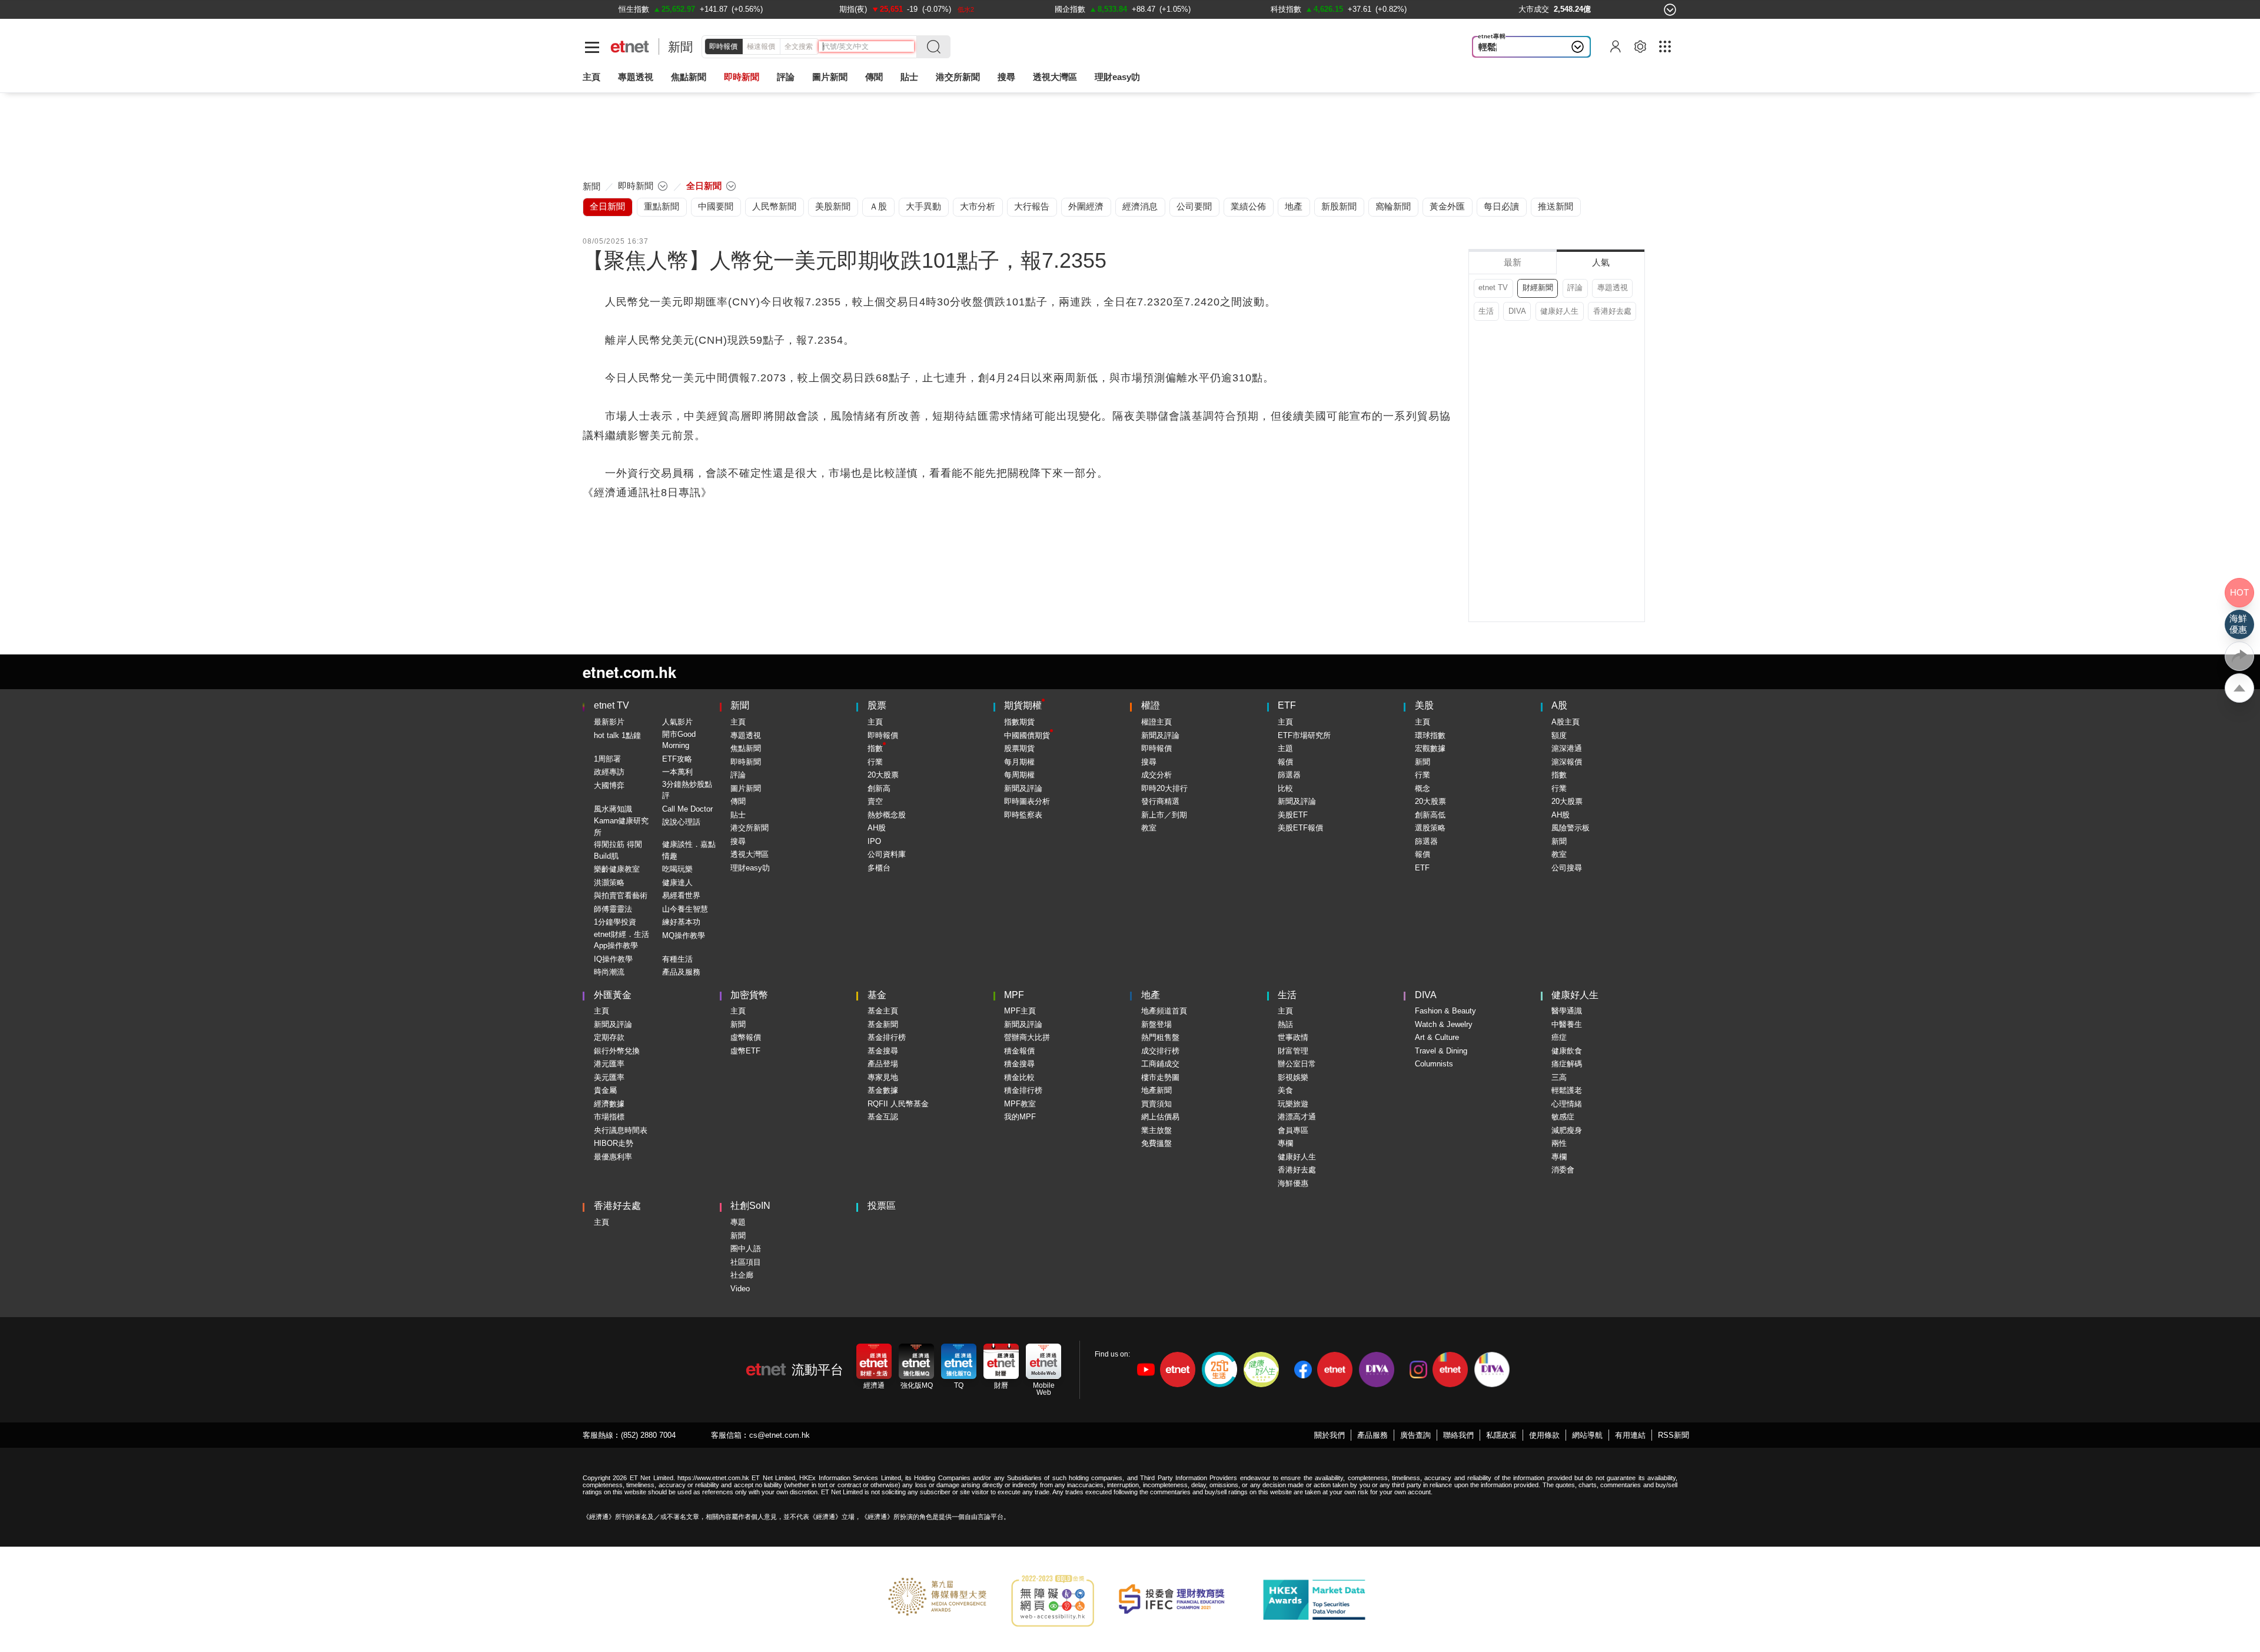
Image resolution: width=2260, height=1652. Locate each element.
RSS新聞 (1674, 1435)
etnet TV (1493, 287)
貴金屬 (605, 1090)
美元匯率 (609, 1077)
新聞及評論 (1023, 788)
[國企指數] (1070, 9)
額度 (1559, 735)
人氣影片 (677, 722)
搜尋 (1006, 77)
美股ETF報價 (1300, 828)
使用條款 (1544, 1435)
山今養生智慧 (685, 909)
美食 (1285, 1090)
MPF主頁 (1020, 1011)
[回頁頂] (2239, 688)
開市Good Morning (679, 740)
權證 (1151, 705)
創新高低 (1430, 815)
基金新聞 (883, 1024)
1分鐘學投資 (615, 922)
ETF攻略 (677, 759)
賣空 (875, 801)
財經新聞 (1538, 287)
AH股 (877, 828)
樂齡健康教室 (617, 869)
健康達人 (677, 882)
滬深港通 (1567, 748)
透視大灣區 (1055, 77)
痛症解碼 (1567, 1064)
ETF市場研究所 (1304, 735)
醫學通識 (1567, 1011)
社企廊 (742, 1275)
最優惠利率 (613, 1157)
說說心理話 (681, 822)
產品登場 (883, 1064)
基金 (877, 995)
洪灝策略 (609, 882)
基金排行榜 (887, 1037)
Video (740, 1289)
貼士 (738, 815)
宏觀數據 (1430, 748)
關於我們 (1330, 1435)
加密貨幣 (749, 995)
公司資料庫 (887, 854)
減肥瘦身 (1567, 1130)
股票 (877, 705)
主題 (1285, 748)
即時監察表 (1023, 815)
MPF (1014, 995)
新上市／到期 (1164, 815)
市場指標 (609, 1117)
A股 (1559, 705)
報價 (1285, 762)
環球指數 (1430, 735)
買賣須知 (1156, 1104)
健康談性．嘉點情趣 (689, 850)
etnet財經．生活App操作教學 (621, 940)
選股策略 (1430, 828)
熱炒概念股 (887, 815)
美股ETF (1293, 815)
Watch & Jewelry (1444, 1024)
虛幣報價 (746, 1037)
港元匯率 (609, 1064)
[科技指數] (1286, 9)
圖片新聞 (830, 77)
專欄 (1285, 1143)
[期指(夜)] (853, 9)
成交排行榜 (1160, 1051)
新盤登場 (1156, 1024)
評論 (1575, 287)
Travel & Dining (1441, 1051)
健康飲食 (1567, 1051)
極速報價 (761, 46)
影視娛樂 (1293, 1077)
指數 (875, 748)
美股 (1424, 705)
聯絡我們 (1458, 1435)
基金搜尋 (883, 1051)
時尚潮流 (609, 972)
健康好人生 (1559, 311)
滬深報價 (1567, 762)
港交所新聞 (958, 77)
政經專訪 (609, 772)
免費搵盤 (1156, 1143)
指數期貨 (1019, 722)
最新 (1513, 262)
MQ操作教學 (684, 935)
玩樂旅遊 (1293, 1104)
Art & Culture (1437, 1037)
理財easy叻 (1117, 77)
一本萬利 (677, 772)
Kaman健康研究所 (621, 827)
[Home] (630, 47)
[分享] (2239, 656)
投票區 (882, 1206)
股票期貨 (1019, 748)
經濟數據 (609, 1104)
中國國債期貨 (1027, 735)
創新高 (879, 788)
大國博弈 (609, 785)
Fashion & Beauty (1445, 1011)
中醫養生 (1567, 1024)
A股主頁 (1566, 722)
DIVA (1517, 311)
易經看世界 (681, 895)
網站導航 (1587, 1435)
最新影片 (609, 722)
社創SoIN (750, 1206)
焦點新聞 (746, 748)
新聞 (680, 47)
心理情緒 (1567, 1104)
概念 (1423, 788)
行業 (875, 762)
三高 (1559, 1077)
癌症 (1559, 1037)
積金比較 (1019, 1077)
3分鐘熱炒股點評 (687, 790)
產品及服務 (681, 972)
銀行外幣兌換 (617, 1051)
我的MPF (1020, 1117)
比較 (1285, 788)
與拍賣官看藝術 (621, 895)
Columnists (1434, 1064)
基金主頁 (883, 1011)
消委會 (1563, 1170)
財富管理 (1293, 1051)
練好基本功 (681, 922)
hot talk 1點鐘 (617, 735)
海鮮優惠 (1293, 1183)
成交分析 (1156, 775)
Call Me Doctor (687, 809)
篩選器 (1289, 775)
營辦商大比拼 (1027, 1037)
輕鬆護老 (1496, 47)
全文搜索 (799, 46)
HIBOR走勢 (614, 1143)
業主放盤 (1156, 1130)
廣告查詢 (1415, 1435)
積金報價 (1019, 1051)
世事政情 (1293, 1037)
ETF (1287, 705)
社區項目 (746, 1262)
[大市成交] (1534, 9)
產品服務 (1372, 1435)
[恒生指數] (634, 9)
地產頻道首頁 (1164, 1011)
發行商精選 (1160, 801)
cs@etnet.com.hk (780, 1435)
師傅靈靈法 (613, 909)
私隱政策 (1501, 1435)
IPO (874, 841)
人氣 (1601, 262)
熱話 (1285, 1024)
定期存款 (609, 1037)
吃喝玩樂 (677, 869)
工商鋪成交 (1160, 1064)
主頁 (591, 77)
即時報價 (723, 46)
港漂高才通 (1297, 1117)
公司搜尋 (1567, 868)
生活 (1486, 311)
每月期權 (1019, 762)
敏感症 (1563, 1117)
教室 (1149, 828)
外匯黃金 (613, 995)
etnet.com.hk (629, 672)
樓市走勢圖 (1160, 1077)
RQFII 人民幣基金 (898, 1104)
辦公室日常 (1297, 1064)
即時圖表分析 (1027, 801)
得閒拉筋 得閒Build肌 (618, 850)
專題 (738, 1222)
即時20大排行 (1164, 788)
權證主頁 (1156, 722)
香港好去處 (1612, 311)
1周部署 (607, 759)
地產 (1151, 995)
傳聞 (738, 801)
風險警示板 (1571, 828)
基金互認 (883, 1117)
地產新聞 (1156, 1090)
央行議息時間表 (621, 1130)
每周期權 (1019, 775)
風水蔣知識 (613, 809)
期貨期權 (1023, 705)
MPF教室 (1020, 1104)
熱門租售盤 (1160, 1037)
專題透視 (1613, 287)
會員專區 (1293, 1130)
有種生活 (677, 959)
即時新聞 (746, 762)
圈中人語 (746, 1249)
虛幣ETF (745, 1051)
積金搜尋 (1019, 1064)
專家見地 (883, 1077)
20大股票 (883, 775)
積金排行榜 (1023, 1090)
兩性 (1559, 1143)
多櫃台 (879, 868)
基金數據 (883, 1090)
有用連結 (1630, 1435)
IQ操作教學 (613, 959)
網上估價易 (1160, 1117)
